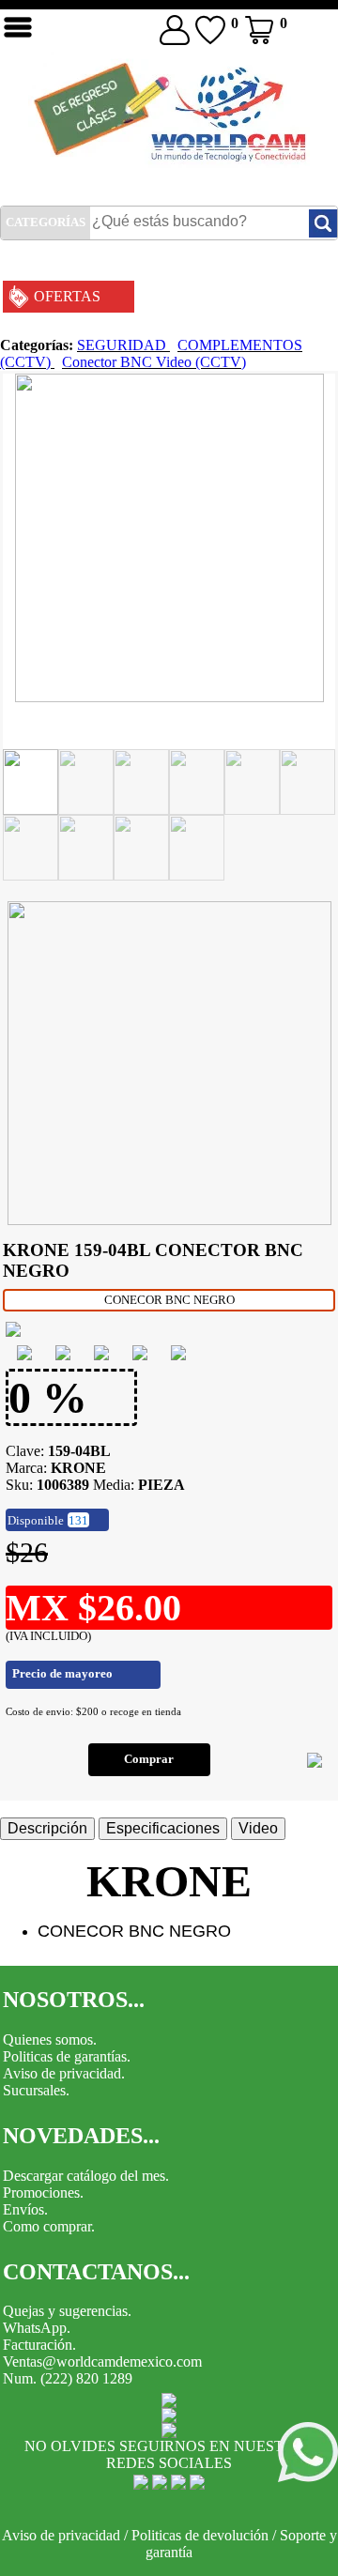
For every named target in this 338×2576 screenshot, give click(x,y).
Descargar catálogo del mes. (86, 2176)
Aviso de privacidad (61, 2535)
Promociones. (43, 2193)
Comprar (149, 1759)
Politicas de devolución (200, 2535)
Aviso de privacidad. (64, 2073)
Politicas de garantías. (67, 2056)
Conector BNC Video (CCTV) (154, 362)
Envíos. (25, 2209)
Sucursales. (36, 2090)
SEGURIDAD (123, 345)
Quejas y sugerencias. (67, 2311)
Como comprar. (49, 2226)
